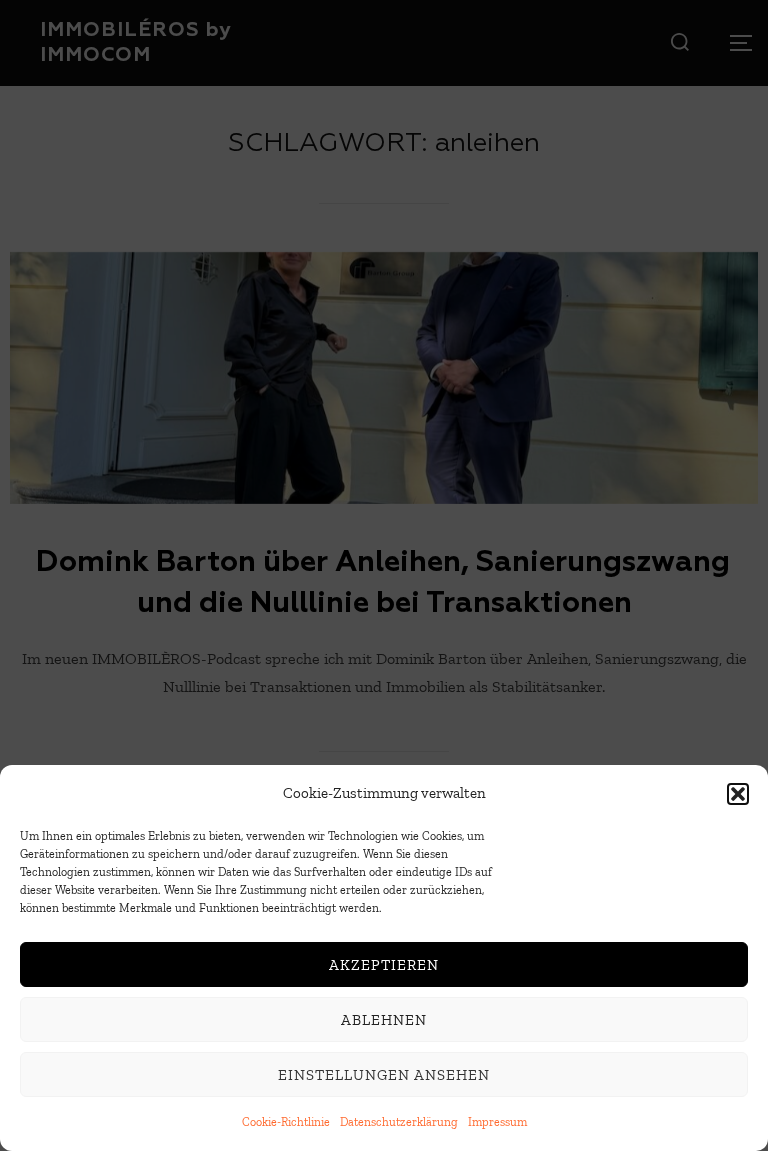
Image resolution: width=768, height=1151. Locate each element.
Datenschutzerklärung (399, 1122)
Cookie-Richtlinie (286, 1122)
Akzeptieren (384, 965)
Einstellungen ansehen (384, 1075)
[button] (738, 794)
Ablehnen (384, 1020)
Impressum (497, 1122)
